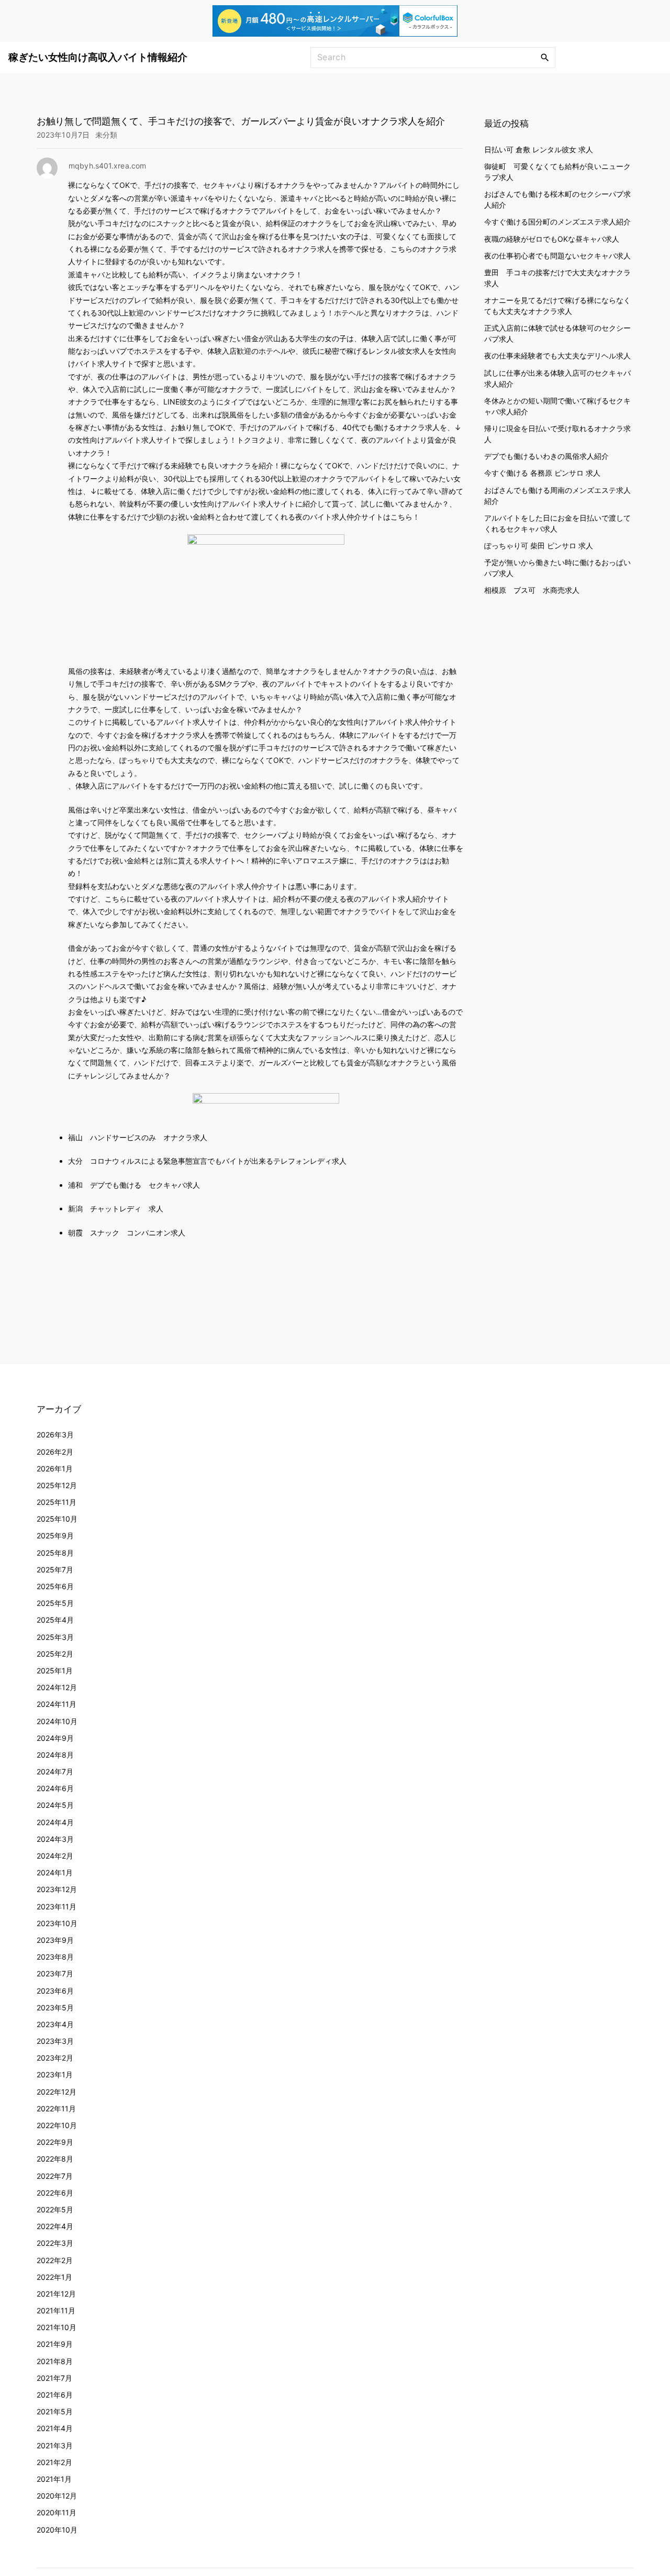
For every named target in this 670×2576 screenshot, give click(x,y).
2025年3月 (55, 1637)
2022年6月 (55, 2193)
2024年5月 (55, 1805)
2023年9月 (55, 1940)
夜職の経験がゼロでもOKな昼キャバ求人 (552, 238)
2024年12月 (57, 1687)
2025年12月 (57, 1485)
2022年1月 (54, 2277)
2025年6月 (55, 1586)
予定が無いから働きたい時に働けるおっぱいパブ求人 (557, 567)
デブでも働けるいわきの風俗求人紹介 (546, 455)
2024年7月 (55, 1771)
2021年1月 (54, 2479)
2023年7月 (55, 1973)
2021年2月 (54, 2462)
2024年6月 (55, 1788)
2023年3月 (55, 2041)
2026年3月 (55, 1435)
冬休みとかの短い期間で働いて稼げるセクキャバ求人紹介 (557, 406)
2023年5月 (55, 2007)
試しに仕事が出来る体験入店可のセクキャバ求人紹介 (557, 378)
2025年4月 (55, 1620)
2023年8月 (55, 1957)
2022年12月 (57, 2092)
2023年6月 (55, 1991)
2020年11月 (57, 2512)
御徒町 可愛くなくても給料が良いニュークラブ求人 (557, 171)
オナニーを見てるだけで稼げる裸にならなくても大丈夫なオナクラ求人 (557, 305)
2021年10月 (57, 2327)
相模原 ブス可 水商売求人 (532, 589)
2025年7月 (55, 1570)
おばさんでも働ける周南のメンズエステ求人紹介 (557, 495)
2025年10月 (57, 1519)
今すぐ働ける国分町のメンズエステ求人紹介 (557, 221)
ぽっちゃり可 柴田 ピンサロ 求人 (539, 545)
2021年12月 (56, 2294)
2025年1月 (55, 1671)
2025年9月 (55, 1536)
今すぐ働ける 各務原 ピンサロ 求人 (542, 473)
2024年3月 (55, 1839)
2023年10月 (57, 1923)
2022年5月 (55, 2209)
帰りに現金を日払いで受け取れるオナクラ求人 (557, 433)
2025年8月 (55, 1553)
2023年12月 (57, 1889)
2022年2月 (55, 2260)
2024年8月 (55, 1755)
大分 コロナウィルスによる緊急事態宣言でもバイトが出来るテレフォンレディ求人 (207, 1161)
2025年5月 (55, 1603)
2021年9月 (55, 2344)
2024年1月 (55, 1872)
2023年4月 (55, 2024)
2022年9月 (55, 2142)
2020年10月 (57, 2530)
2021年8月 (55, 2361)
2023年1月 (55, 2074)
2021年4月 (55, 2428)
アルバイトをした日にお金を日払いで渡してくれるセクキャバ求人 (557, 523)
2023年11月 (57, 1906)
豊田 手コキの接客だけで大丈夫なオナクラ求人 (557, 277)
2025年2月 (55, 1654)
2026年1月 (55, 1469)
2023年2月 (55, 2058)
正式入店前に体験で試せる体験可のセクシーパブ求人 (557, 333)
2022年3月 (55, 2243)
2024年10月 (57, 1721)
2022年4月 (55, 2226)
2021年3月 (55, 2445)
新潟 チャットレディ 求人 (116, 1208)
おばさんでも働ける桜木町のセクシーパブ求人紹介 (557, 199)
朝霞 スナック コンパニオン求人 (127, 1233)
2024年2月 (55, 1856)
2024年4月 (55, 1822)
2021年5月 (55, 2411)
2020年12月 (57, 2496)
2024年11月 (57, 1704)
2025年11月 (57, 1502)
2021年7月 (54, 2378)
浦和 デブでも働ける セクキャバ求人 (134, 1185)
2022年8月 (55, 2159)
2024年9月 (55, 1738)
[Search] (545, 57)
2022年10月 (57, 2125)
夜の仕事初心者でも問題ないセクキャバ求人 (557, 255)
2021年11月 (56, 2310)
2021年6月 (55, 2395)
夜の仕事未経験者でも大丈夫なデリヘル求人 (557, 356)
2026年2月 (55, 1452)
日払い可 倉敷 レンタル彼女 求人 (539, 149)
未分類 (106, 135)
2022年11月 (56, 2108)
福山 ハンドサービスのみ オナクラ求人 (138, 1137)
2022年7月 (55, 2176)
